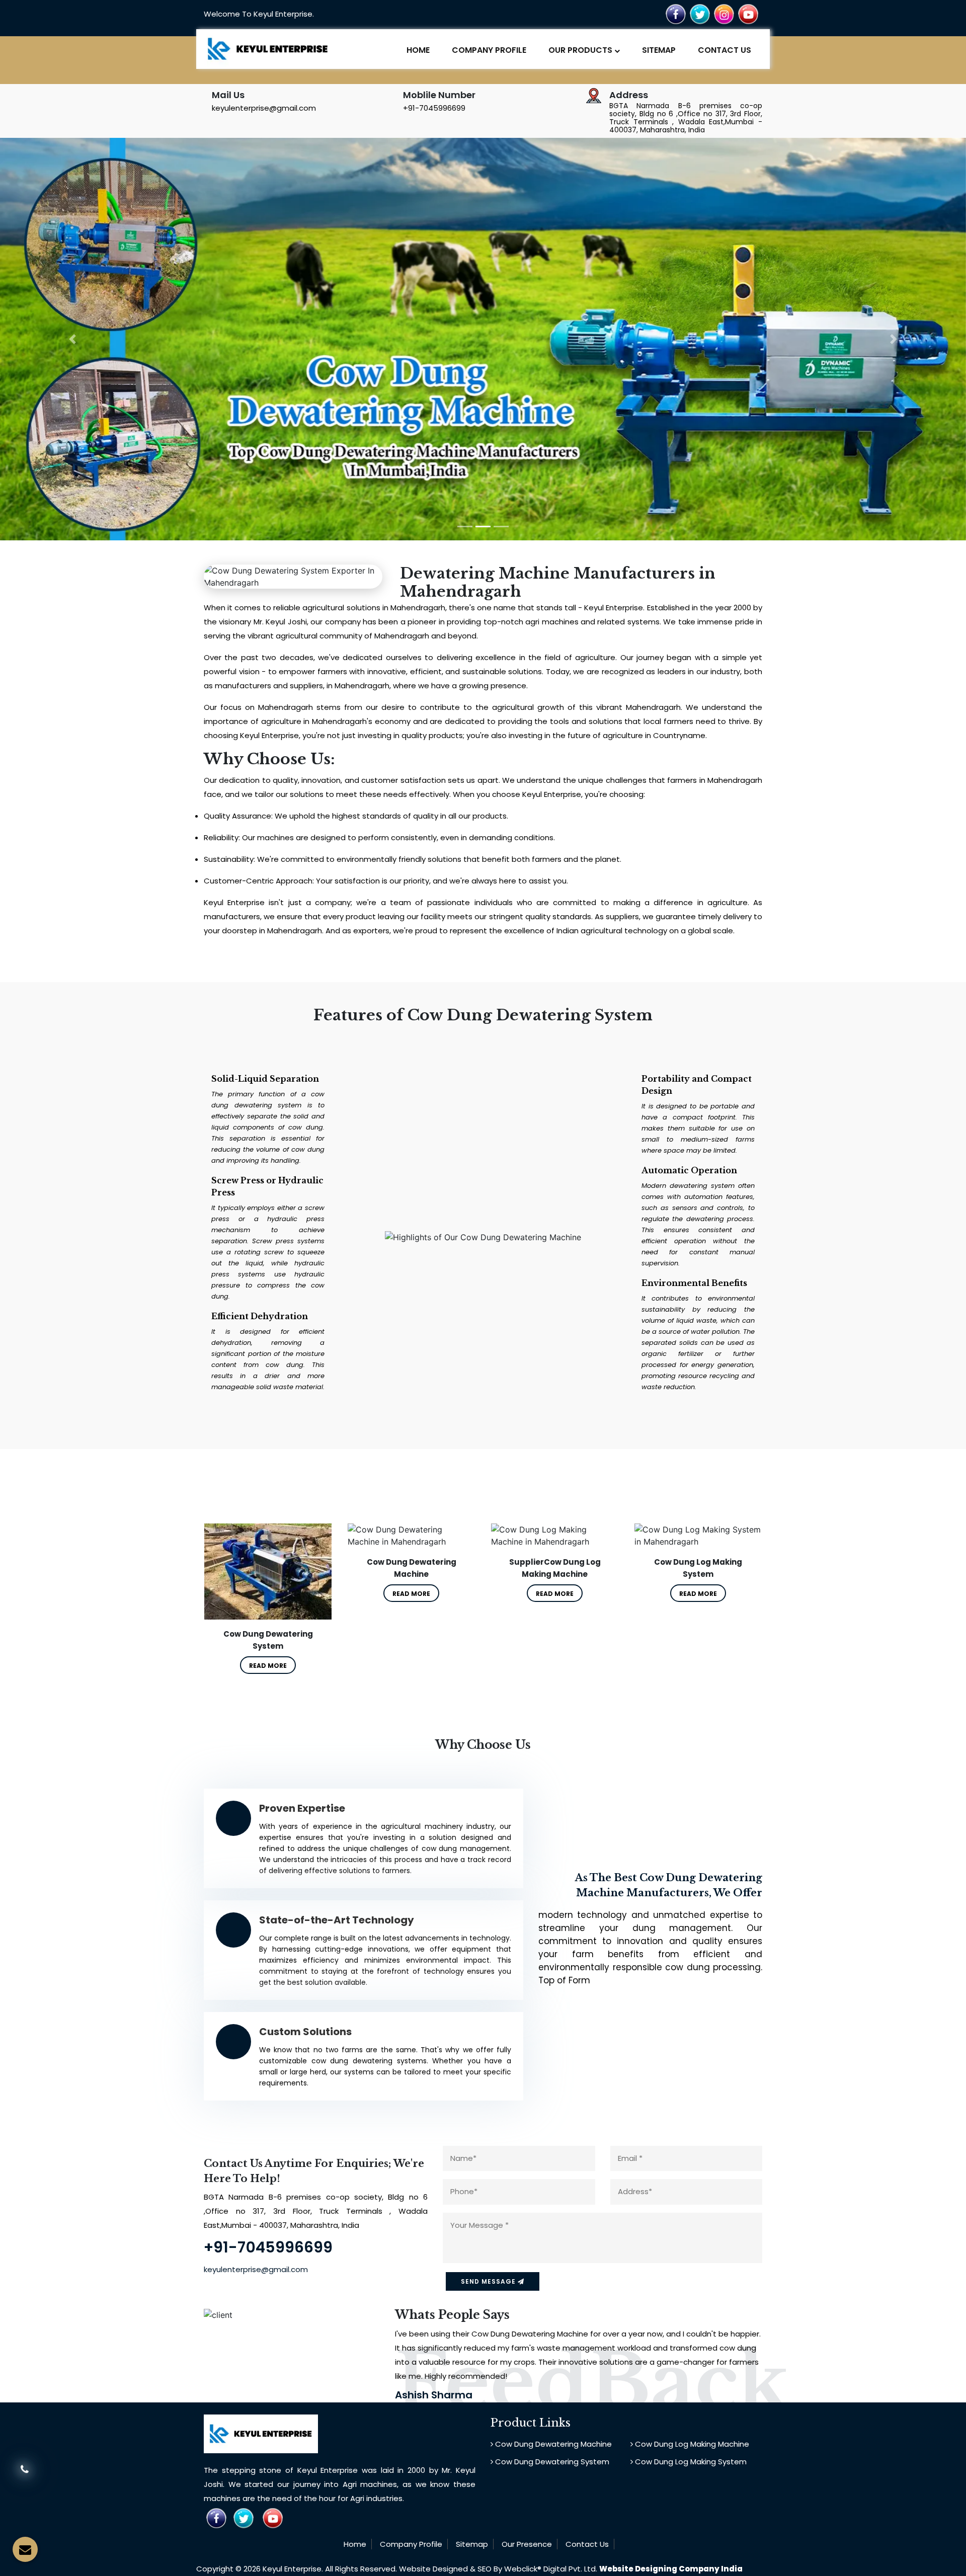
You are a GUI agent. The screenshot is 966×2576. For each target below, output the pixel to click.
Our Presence (527, 2544)
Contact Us (725, 50)
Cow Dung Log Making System (690, 2462)
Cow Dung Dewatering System (551, 2462)
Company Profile (489, 50)
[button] (72, 339)
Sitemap (659, 50)
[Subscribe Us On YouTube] (748, 14)
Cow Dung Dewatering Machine (552, 2444)
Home (418, 50)
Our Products (581, 50)
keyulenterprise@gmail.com (264, 108)
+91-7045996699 (434, 108)
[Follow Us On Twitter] (700, 14)
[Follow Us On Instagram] (724, 14)
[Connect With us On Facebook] (676, 14)
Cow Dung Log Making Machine (691, 2444)
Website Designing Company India (671, 2569)
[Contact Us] (25, 2476)
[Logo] (268, 48)
